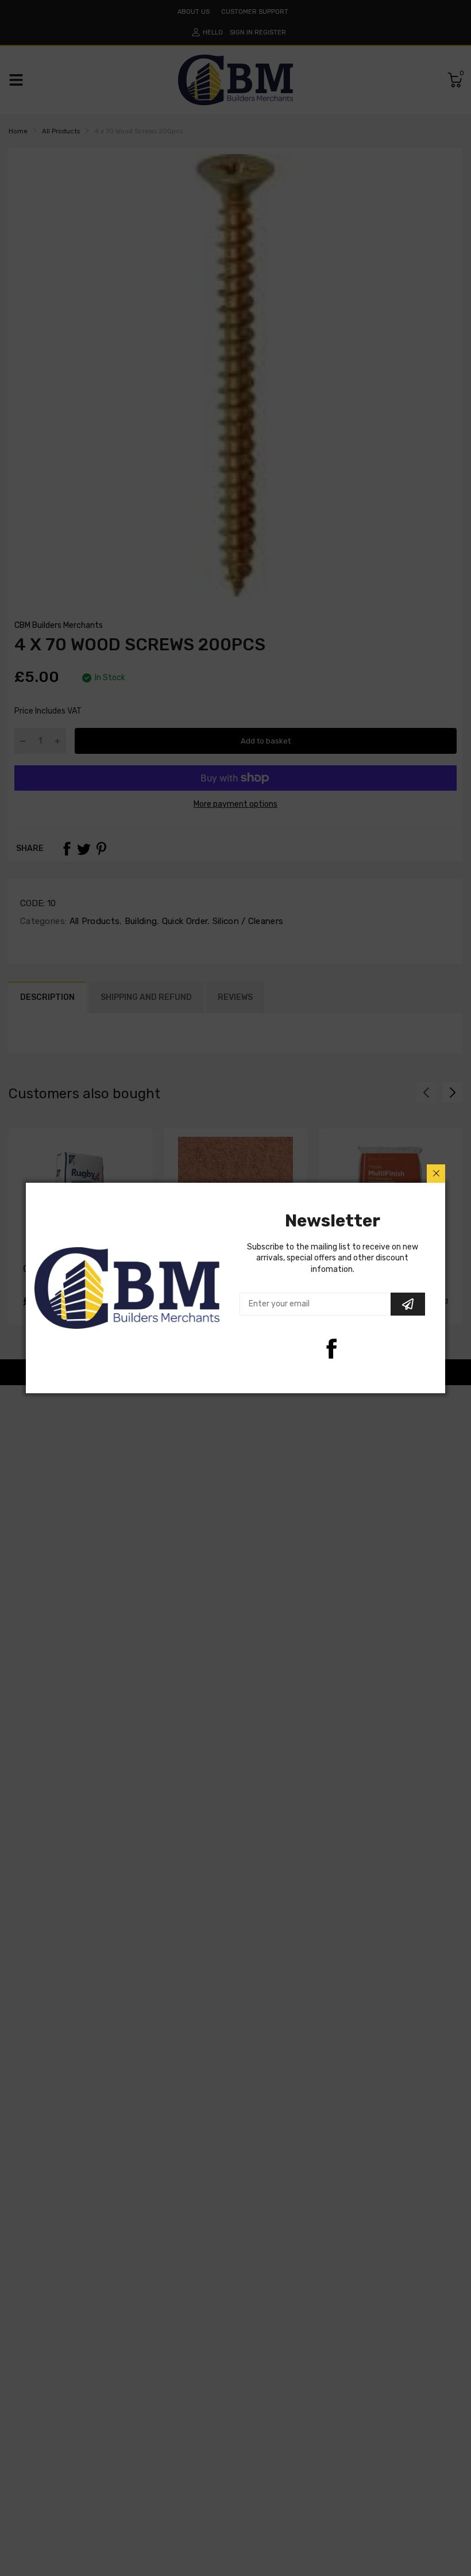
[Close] (436, 1174)
